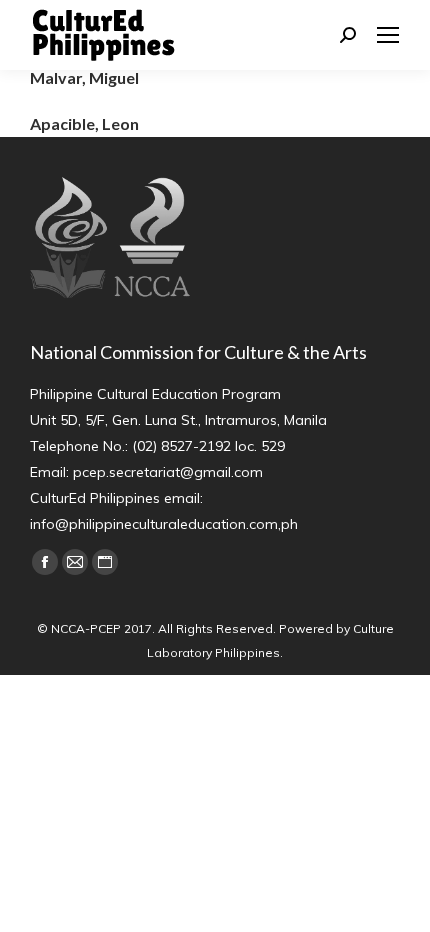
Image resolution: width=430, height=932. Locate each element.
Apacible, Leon (84, 123)
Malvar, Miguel (84, 77)
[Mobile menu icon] (388, 35)
